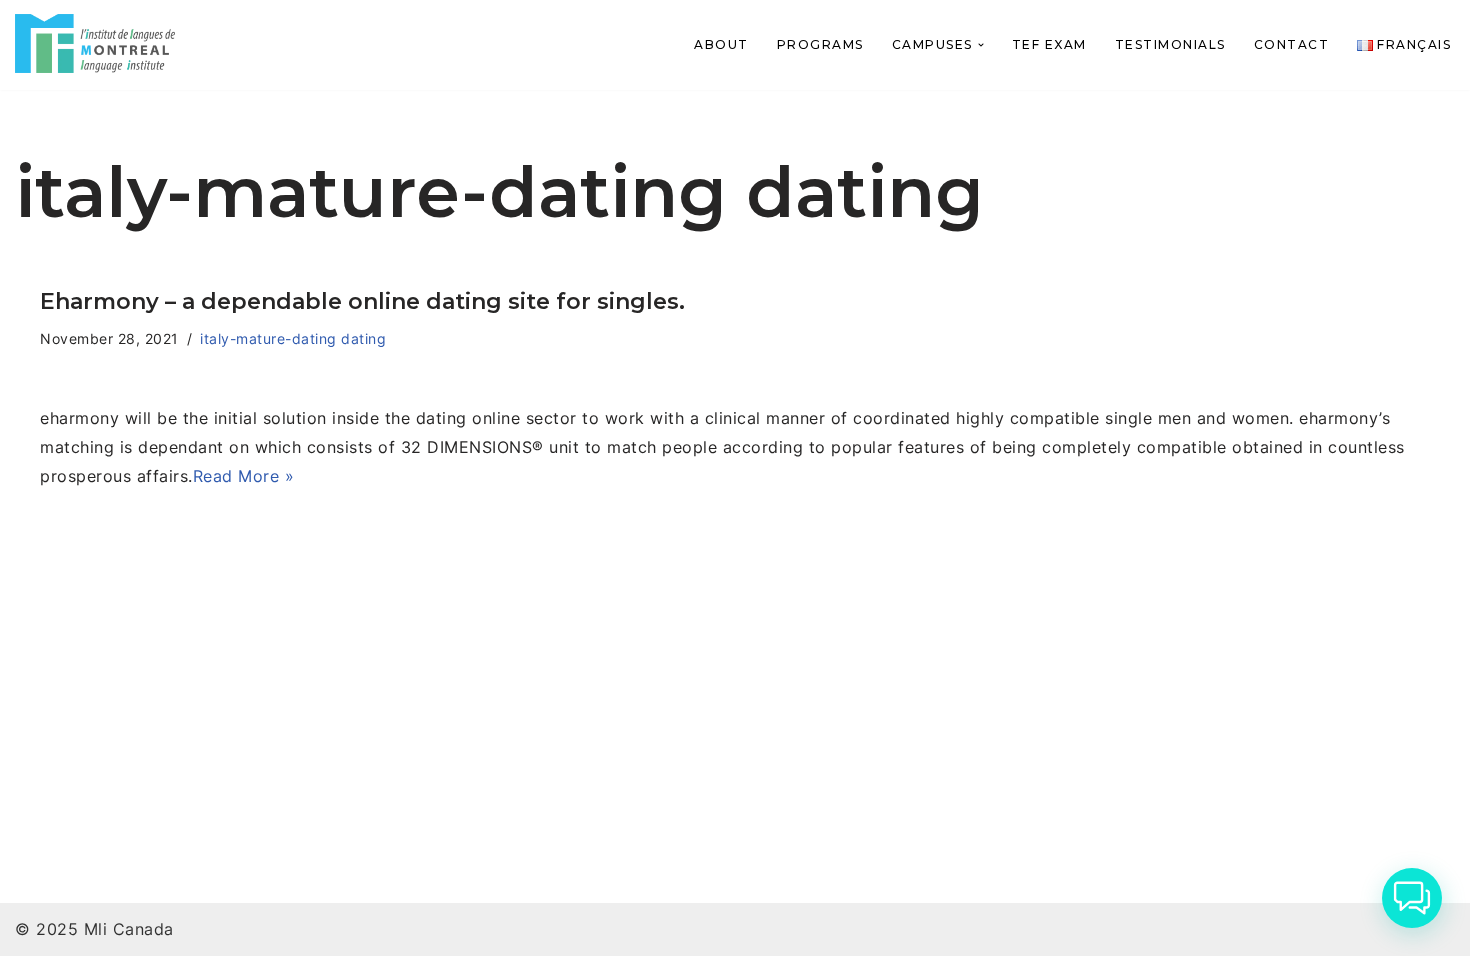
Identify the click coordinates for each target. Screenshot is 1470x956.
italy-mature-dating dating (293, 338)
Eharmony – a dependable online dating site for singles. (362, 301)
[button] (981, 45)
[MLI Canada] (95, 43)
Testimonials (1170, 44)
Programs (820, 44)
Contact (1292, 44)
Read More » (244, 476)
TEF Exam (1049, 44)
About (721, 44)
